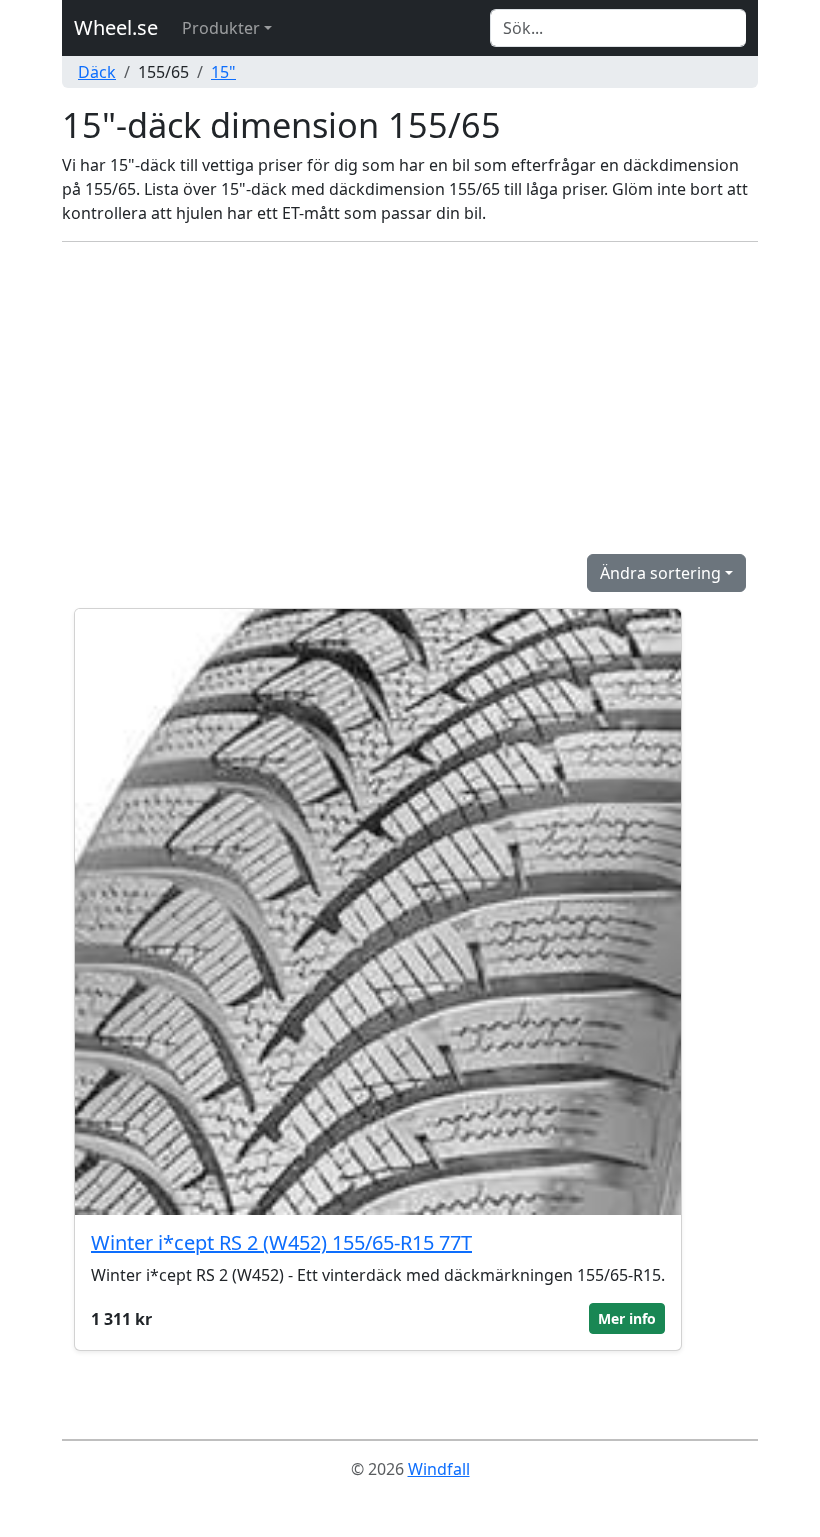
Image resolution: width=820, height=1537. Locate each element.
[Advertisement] (410, 398)
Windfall (439, 1469)
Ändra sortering (660, 573)
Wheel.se (116, 27)
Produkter (221, 28)
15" (223, 72)
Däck (97, 72)
